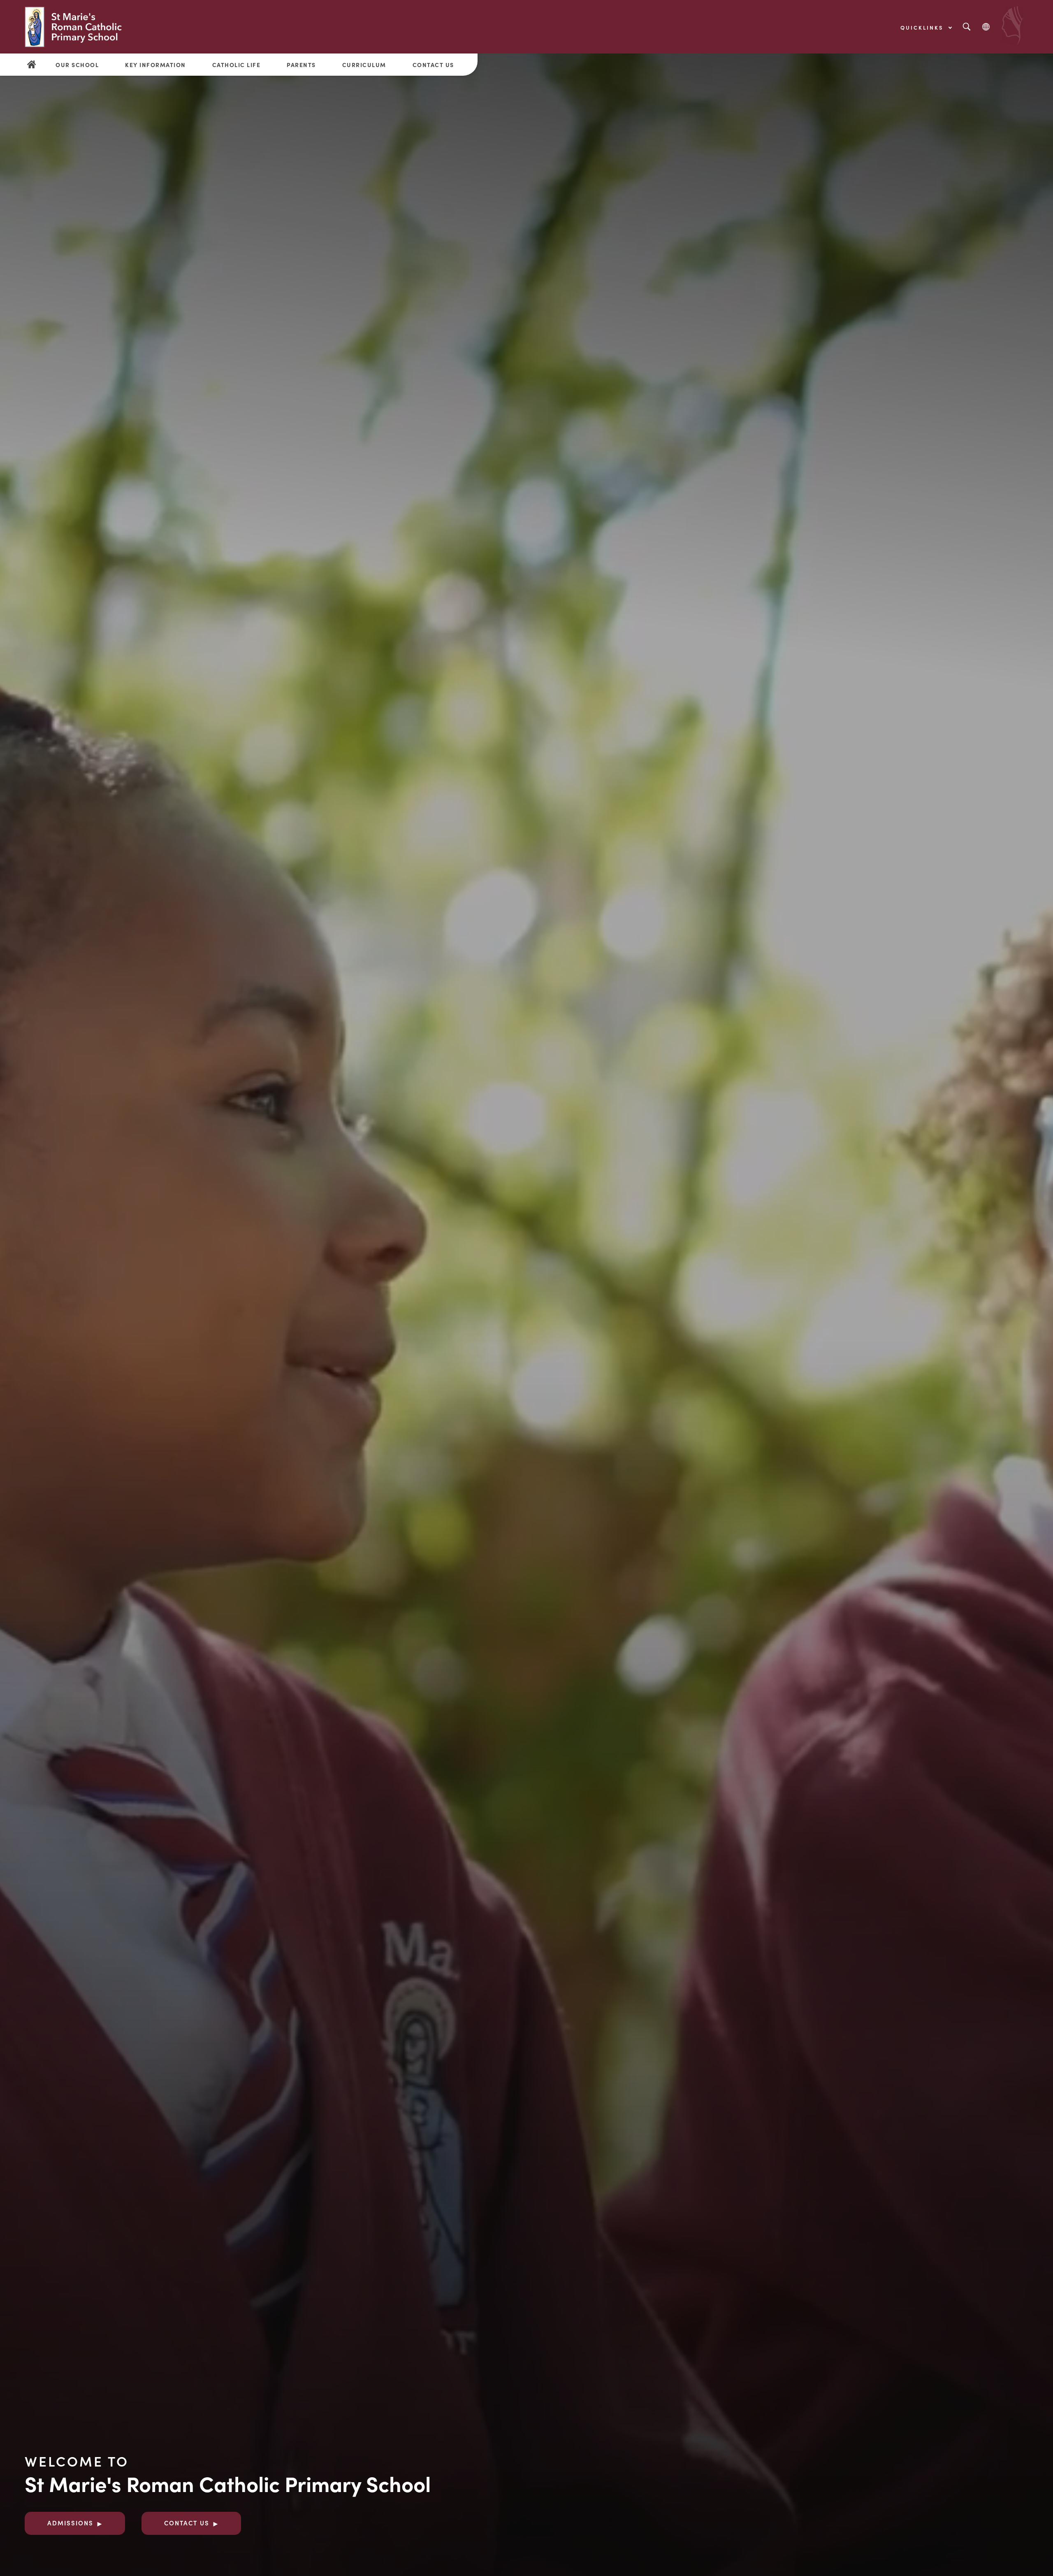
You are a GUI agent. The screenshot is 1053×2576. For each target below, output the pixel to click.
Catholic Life (237, 65)
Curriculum (364, 65)
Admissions (70, 2523)
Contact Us (433, 65)
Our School (77, 65)
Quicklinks (923, 27)
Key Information (155, 65)
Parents (301, 65)
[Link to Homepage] (75, 27)
